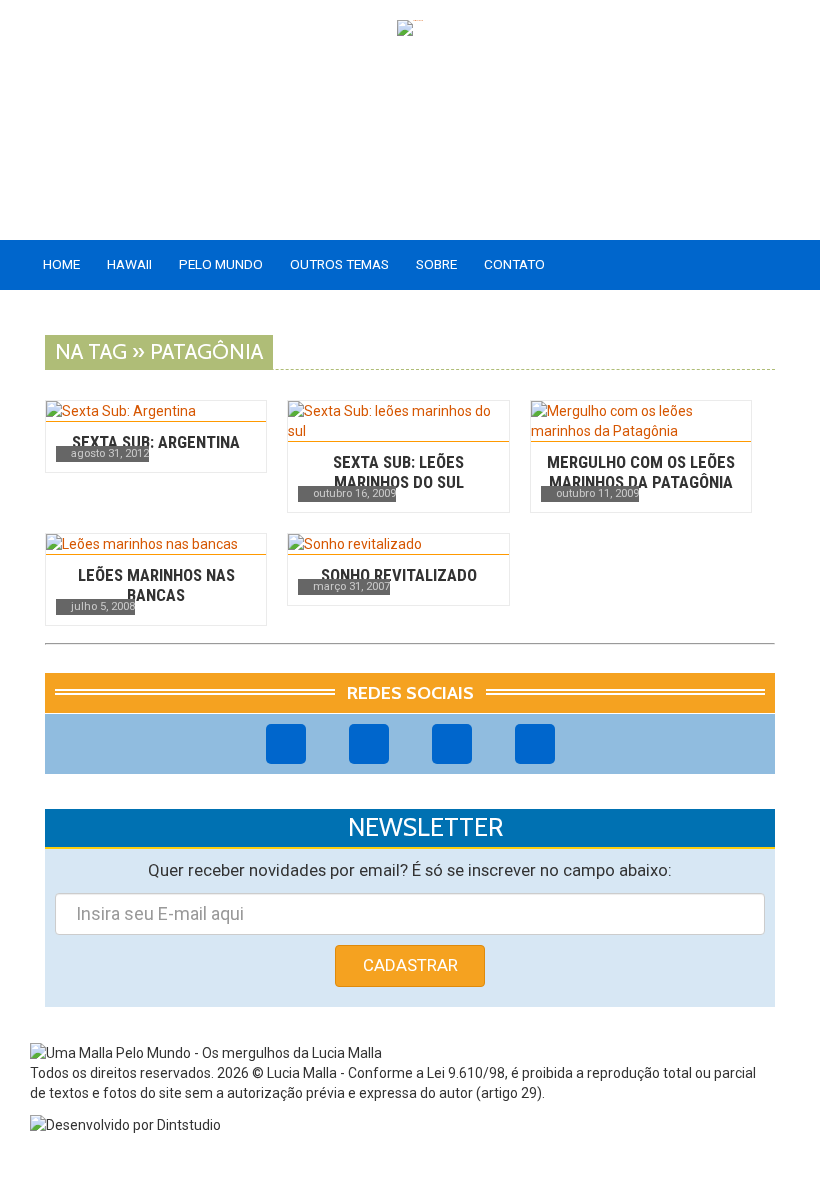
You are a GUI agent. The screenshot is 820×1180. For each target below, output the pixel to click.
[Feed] (535, 744)
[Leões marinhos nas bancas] (156, 544)
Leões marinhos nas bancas (156, 585)
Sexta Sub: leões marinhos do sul (398, 472)
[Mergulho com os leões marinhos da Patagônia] (641, 421)
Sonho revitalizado (399, 575)
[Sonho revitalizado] (398, 544)
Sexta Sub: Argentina (156, 442)
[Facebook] (286, 744)
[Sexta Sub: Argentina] (156, 411)
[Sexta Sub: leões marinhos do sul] (398, 421)
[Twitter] (452, 744)
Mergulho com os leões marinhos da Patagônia (641, 472)
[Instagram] (369, 744)
